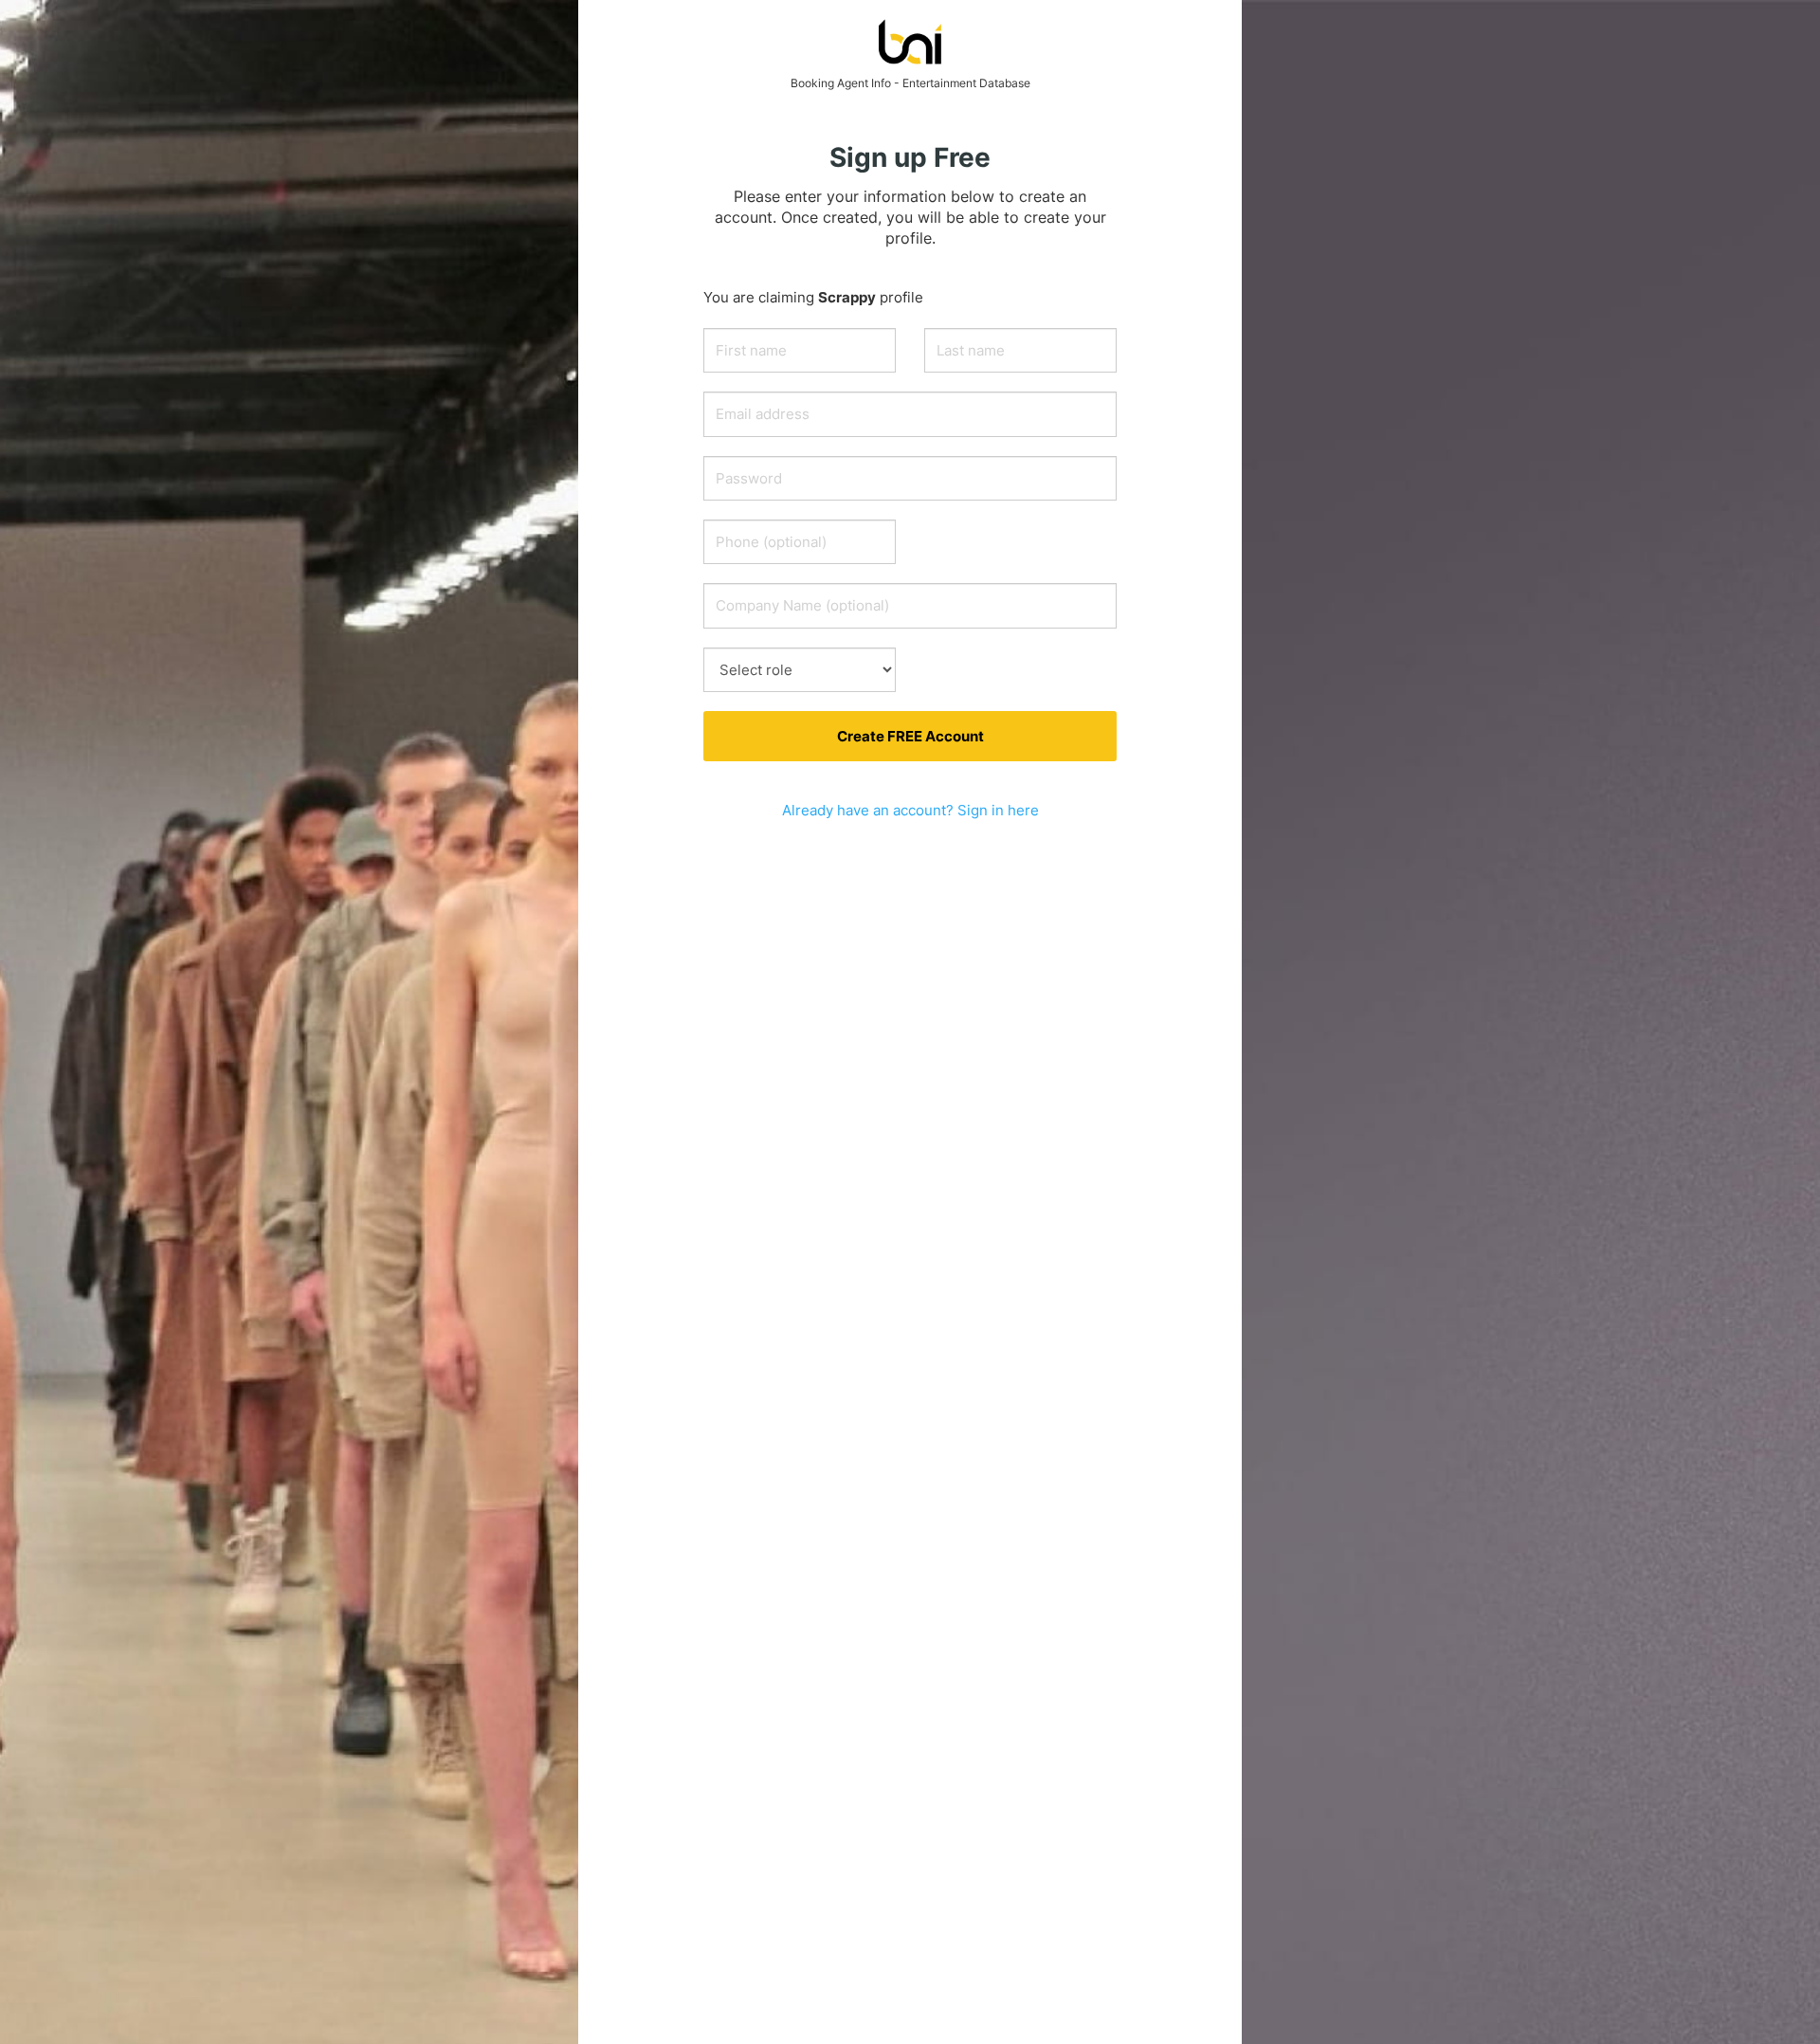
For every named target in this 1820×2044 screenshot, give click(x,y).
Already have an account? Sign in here (910, 810)
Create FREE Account (910, 736)
